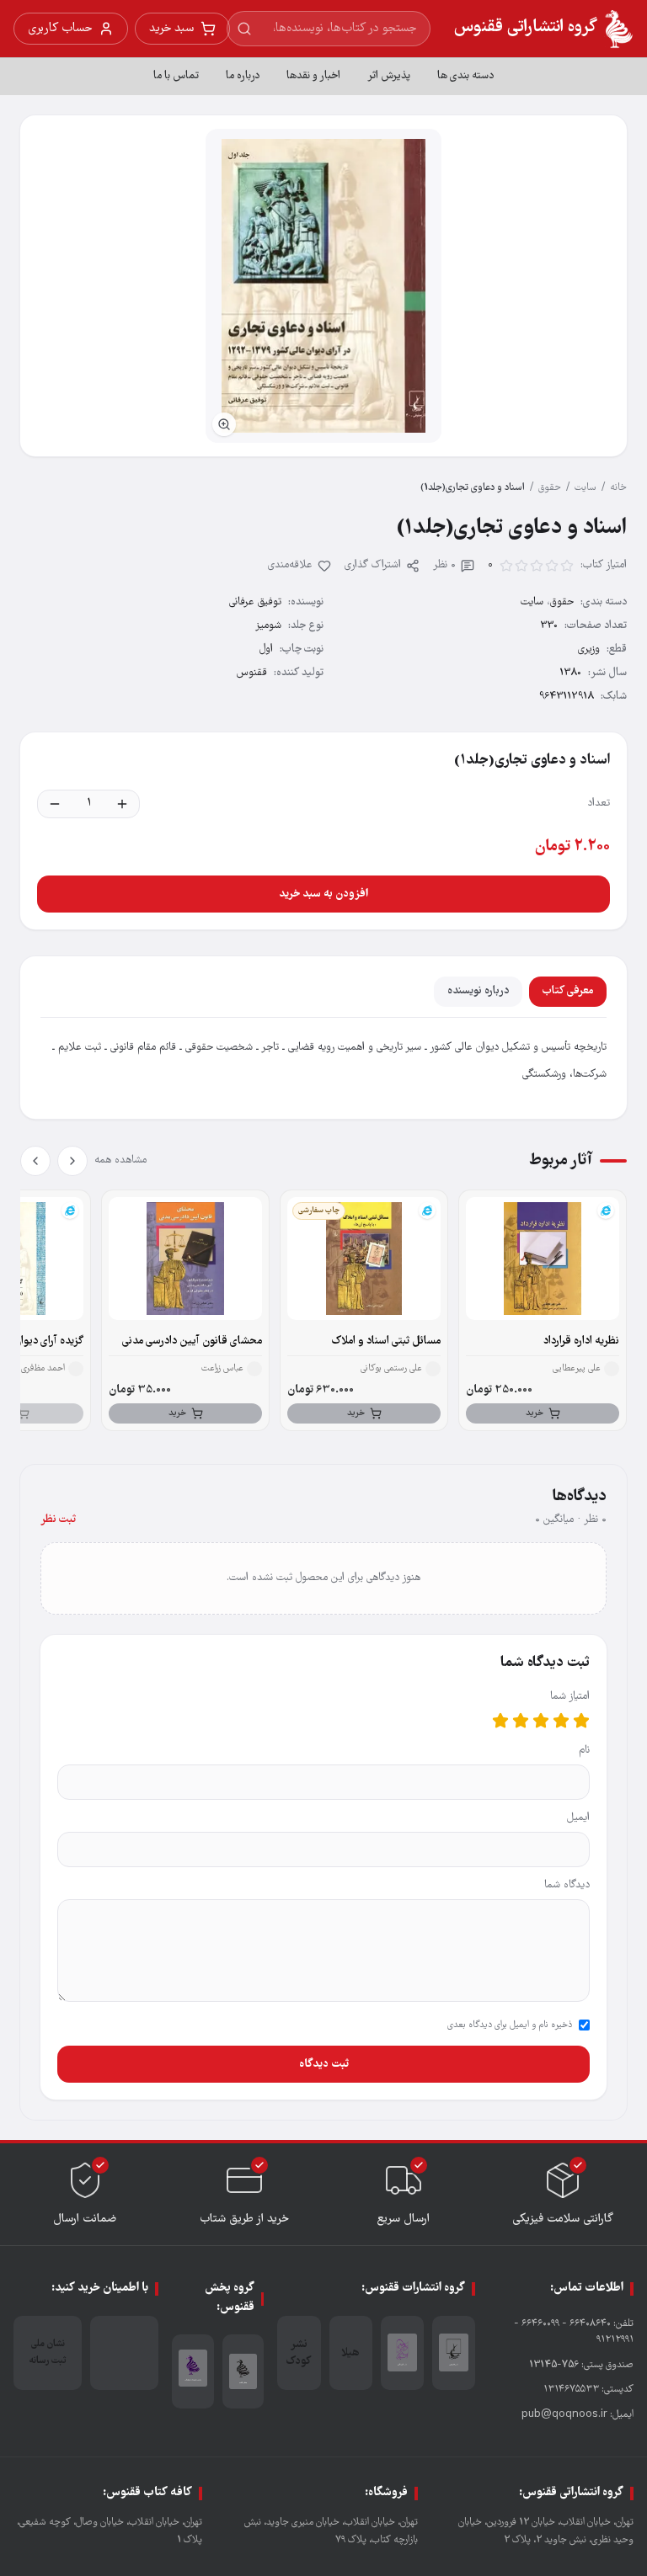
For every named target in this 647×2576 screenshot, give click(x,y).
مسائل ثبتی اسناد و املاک (386, 1341)
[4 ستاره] (521, 1721)
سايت (586, 488)
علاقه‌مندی (290, 565)
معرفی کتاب (568, 991)
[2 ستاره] (561, 1721)
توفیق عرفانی (255, 602)
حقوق (550, 488)
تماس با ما (176, 76)
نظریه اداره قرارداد (581, 1341)
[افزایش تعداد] (122, 804)
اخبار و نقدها (313, 76)
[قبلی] (72, 1161)
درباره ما (243, 76)
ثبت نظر (58, 1520)
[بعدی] (35, 1161)
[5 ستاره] (500, 1721)
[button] (323, 286)
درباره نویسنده (478, 991)
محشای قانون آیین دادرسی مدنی (192, 1341)
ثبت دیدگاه (324, 2064)
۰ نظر (444, 565)
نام (584, 1751)
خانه (618, 488)
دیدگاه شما (567, 1885)
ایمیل (578, 1818)
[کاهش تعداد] (55, 804)
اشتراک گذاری (373, 565)
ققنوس (252, 673)
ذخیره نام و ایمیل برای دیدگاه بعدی (510, 2025)
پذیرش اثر (389, 76)
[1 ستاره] (581, 1721)
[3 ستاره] (541, 1721)
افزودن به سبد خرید (323, 894)
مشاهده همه (120, 1160)
